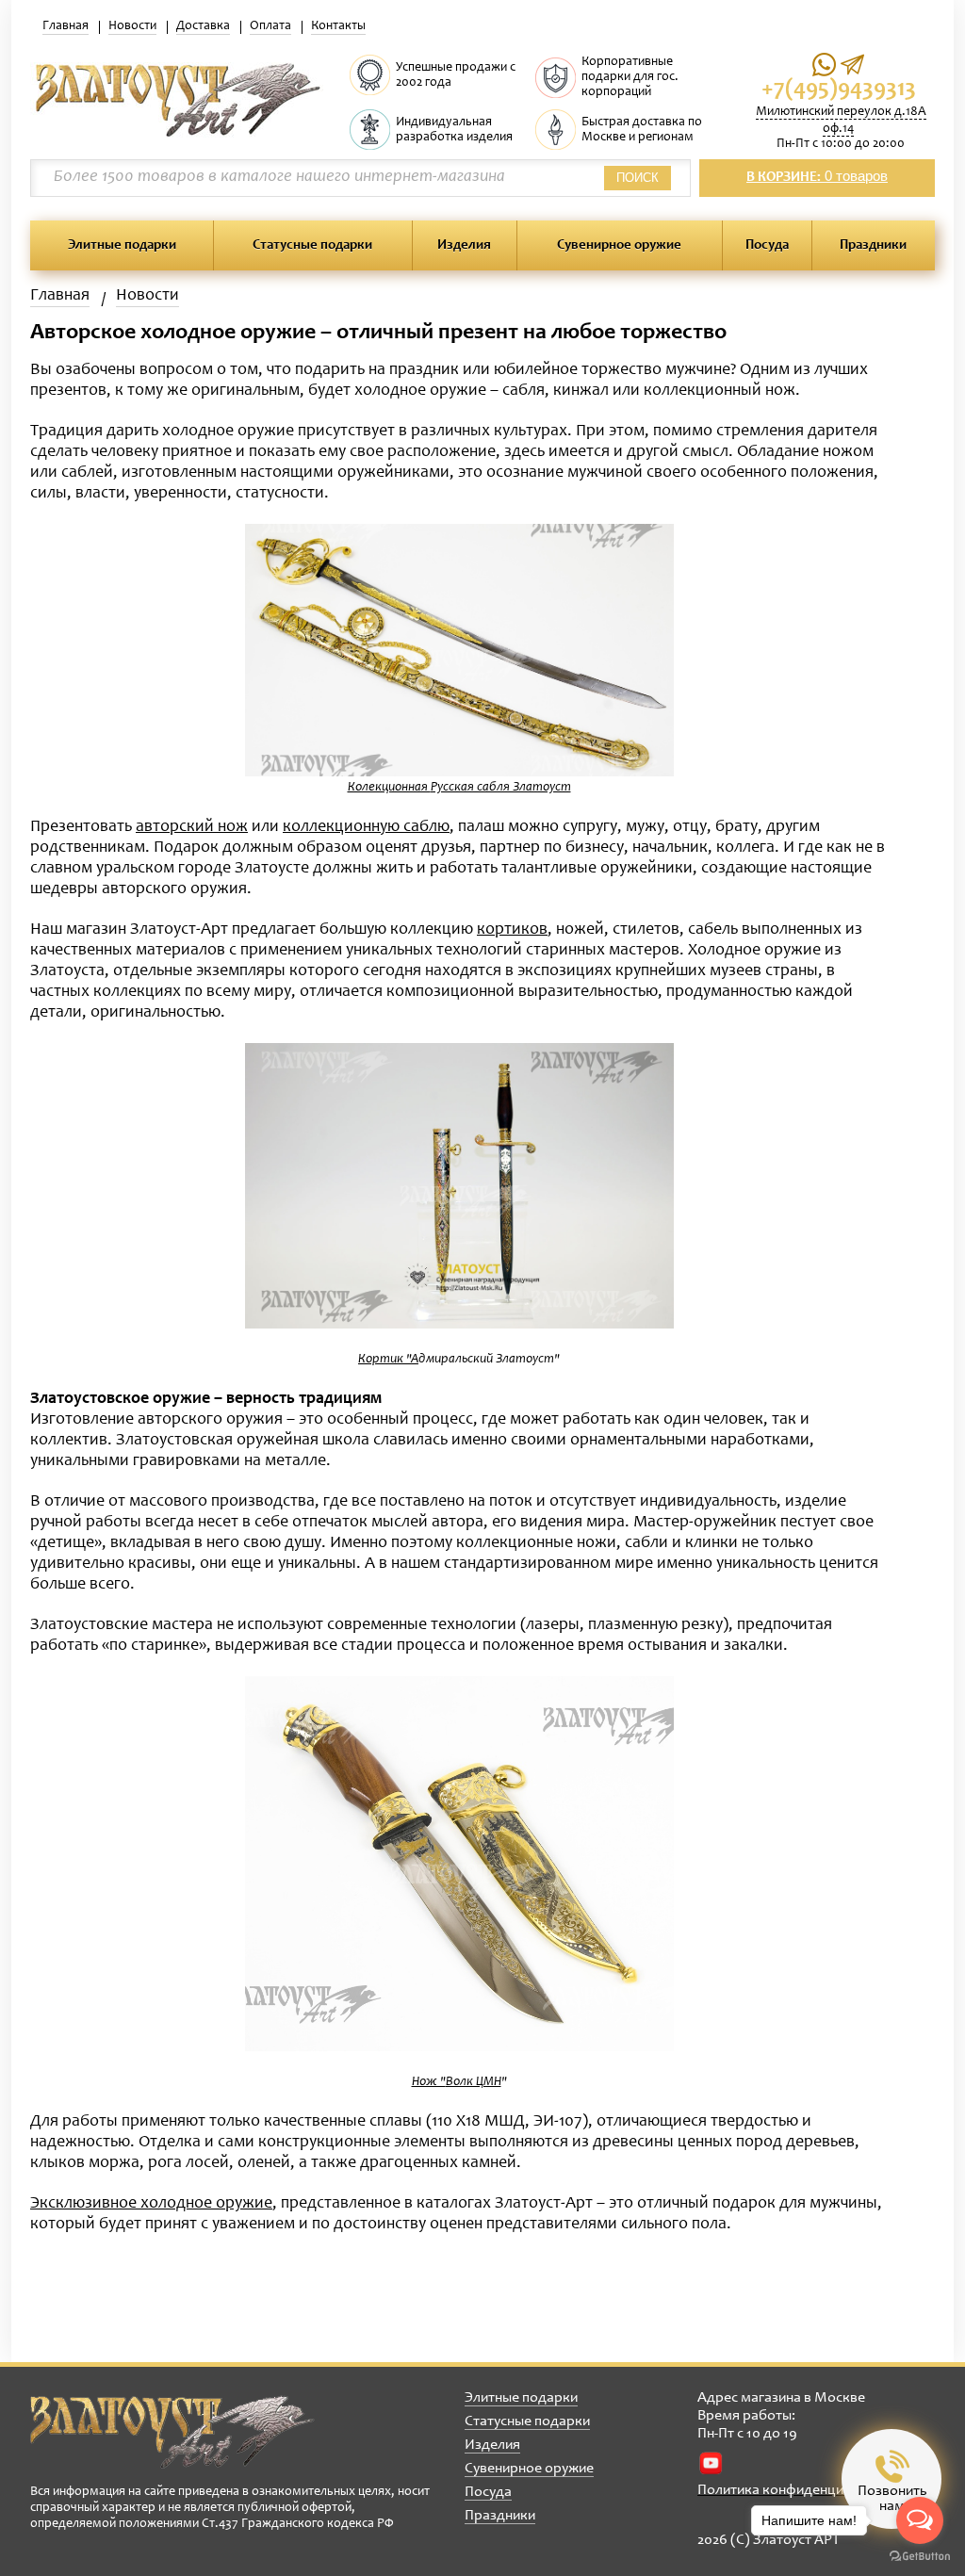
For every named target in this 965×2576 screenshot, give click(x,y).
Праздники (873, 245)
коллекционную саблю (366, 827)
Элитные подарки (122, 245)
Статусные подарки (312, 245)
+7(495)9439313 (839, 90)
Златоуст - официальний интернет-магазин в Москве (172, 2432)
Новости (132, 26)
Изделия (464, 245)
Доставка (203, 26)
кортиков (512, 930)
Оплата (270, 26)
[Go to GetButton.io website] (920, 2557)
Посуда (767, 245)
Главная (65, 26)
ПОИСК (638, 178)
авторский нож (192, 827)
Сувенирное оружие (619, 245)
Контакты (338, 26)
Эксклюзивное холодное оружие (151, 2204)
